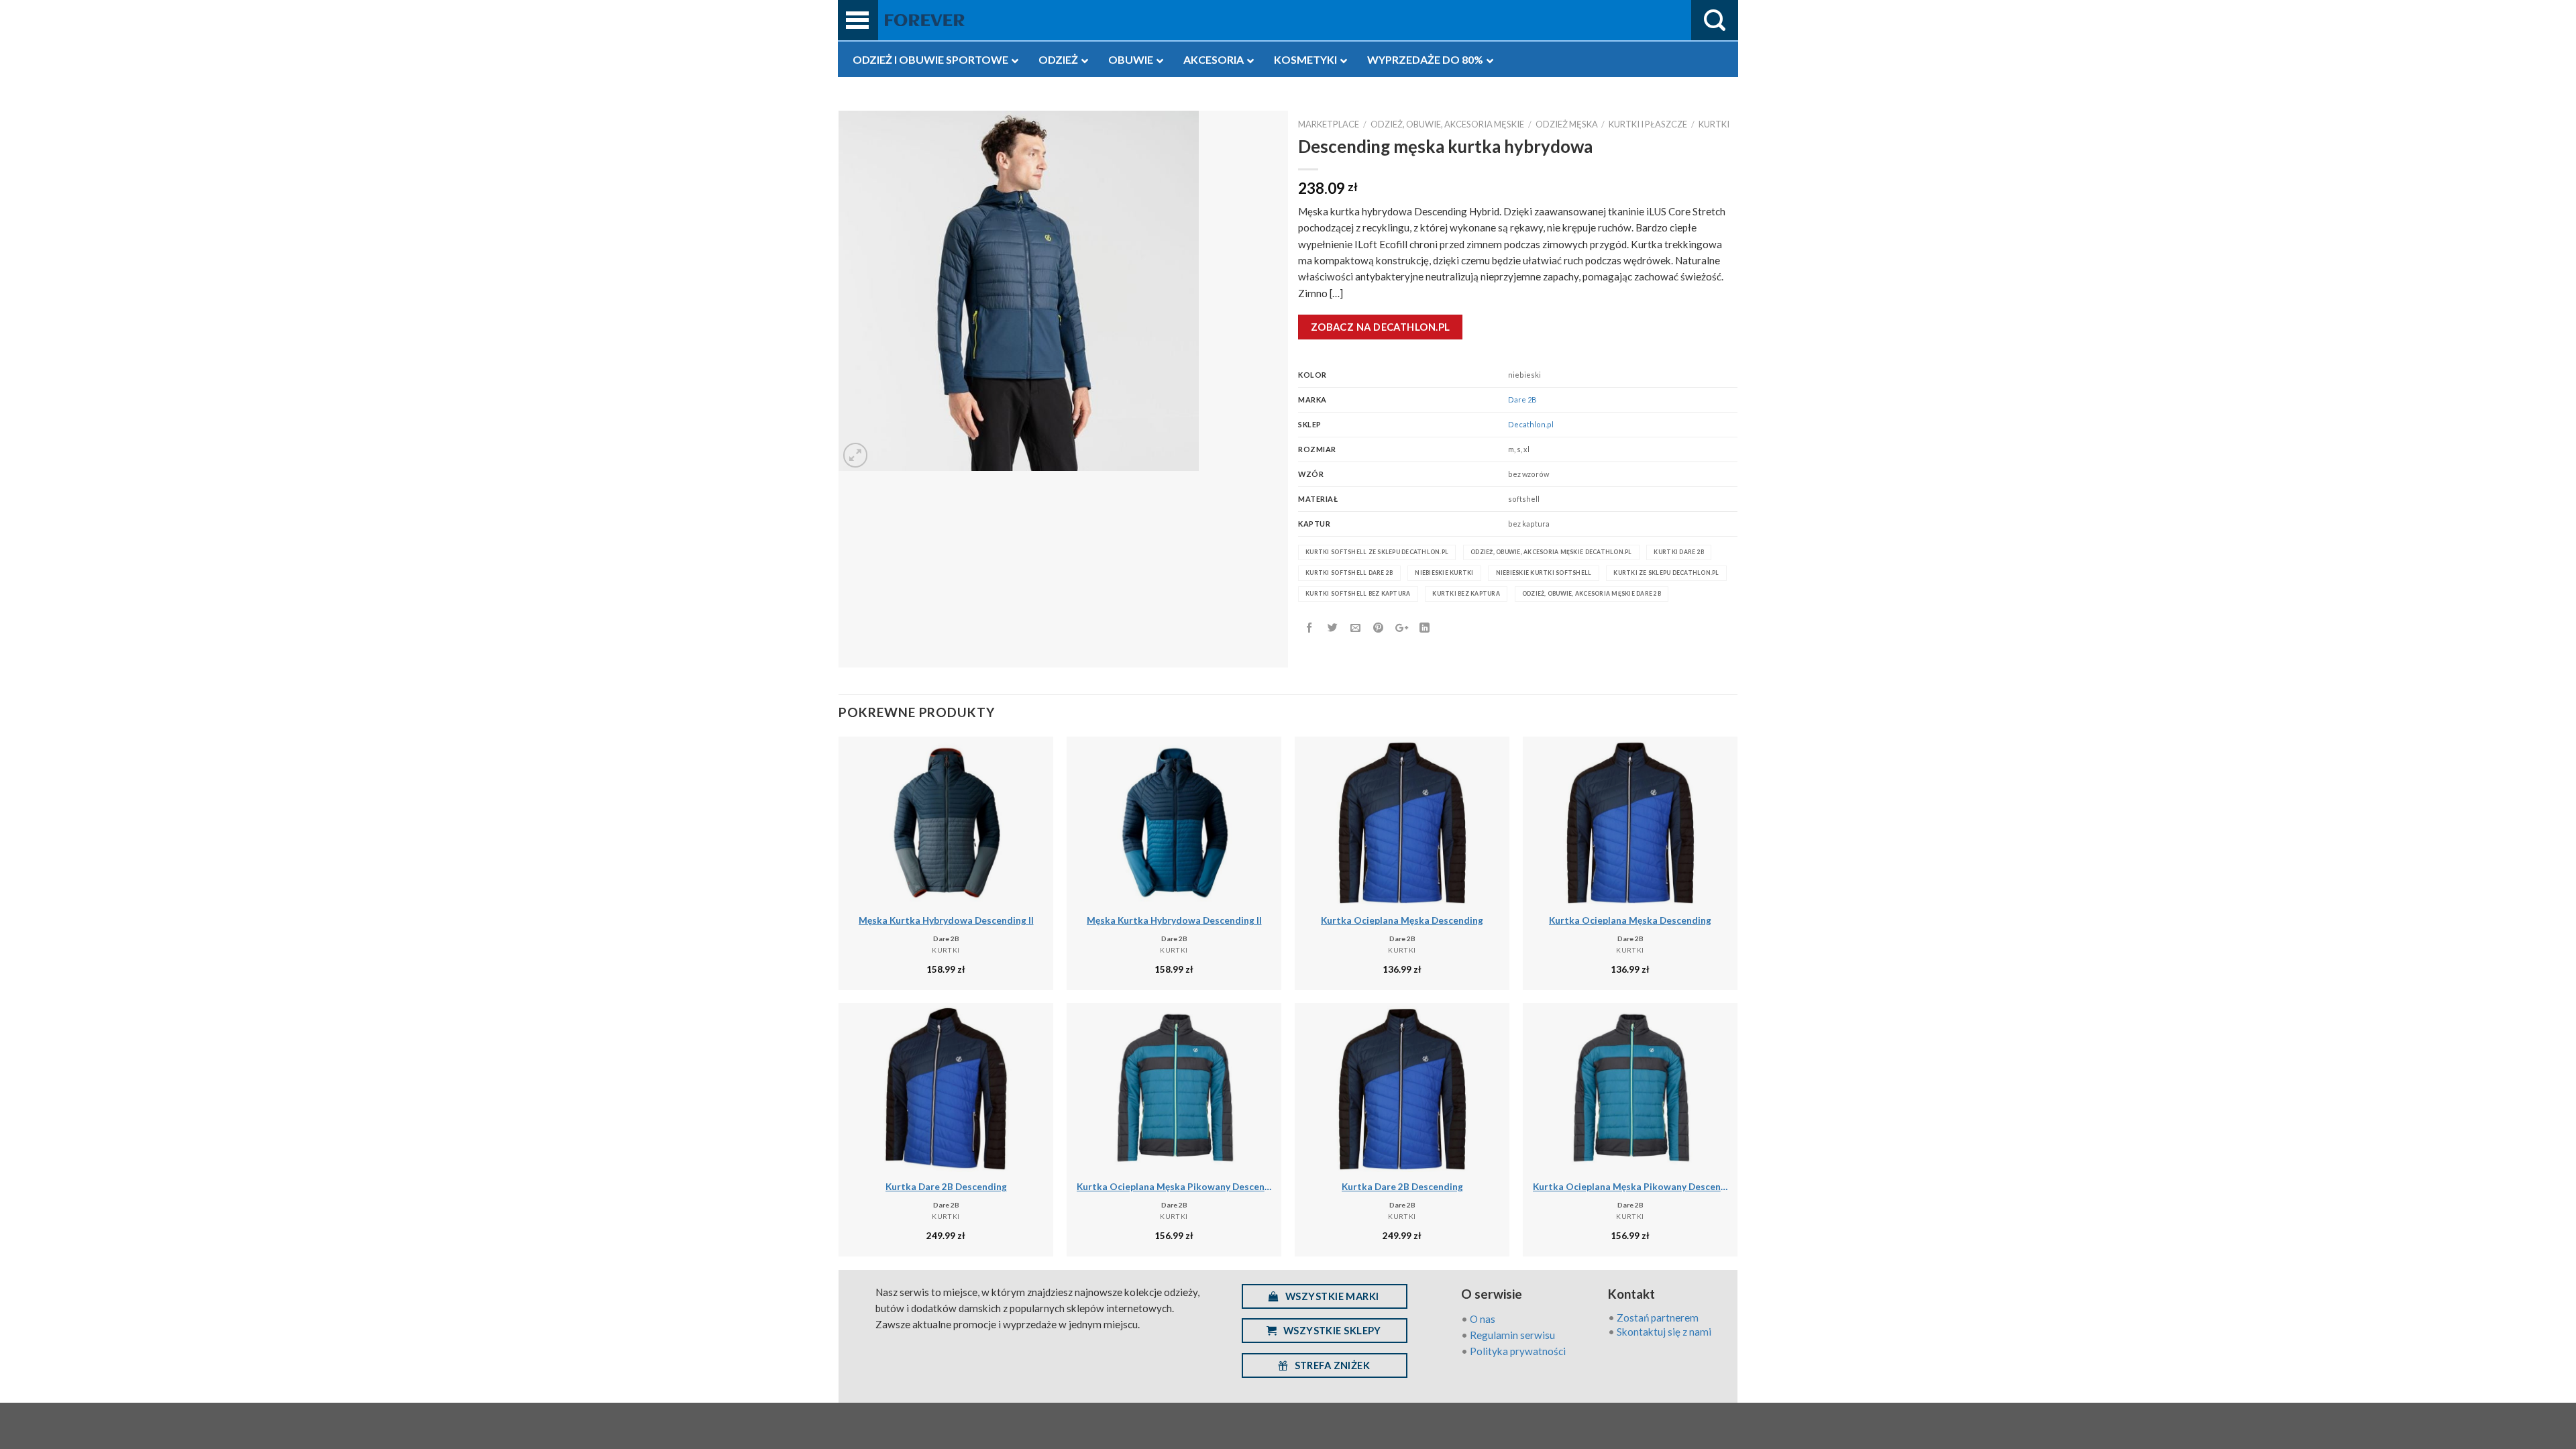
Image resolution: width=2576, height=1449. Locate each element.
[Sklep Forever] (925, 20)
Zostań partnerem (1658, 1318)
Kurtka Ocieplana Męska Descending (1402, 920)
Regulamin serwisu (1512, 1335)
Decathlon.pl (1531, 424)
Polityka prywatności (1518, 1351)
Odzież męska (1567, 124)
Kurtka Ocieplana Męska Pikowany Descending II (1174, 1186)
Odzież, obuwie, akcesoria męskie (1447, 124)
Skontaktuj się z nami (1664, 1332)
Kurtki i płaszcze (1648, 124)
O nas (1483, 1319)
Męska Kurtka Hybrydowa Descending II (946, 920)
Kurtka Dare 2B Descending (946, 1186)
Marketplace (1329, 124)
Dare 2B (1522, 399)
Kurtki (1714, 124)
